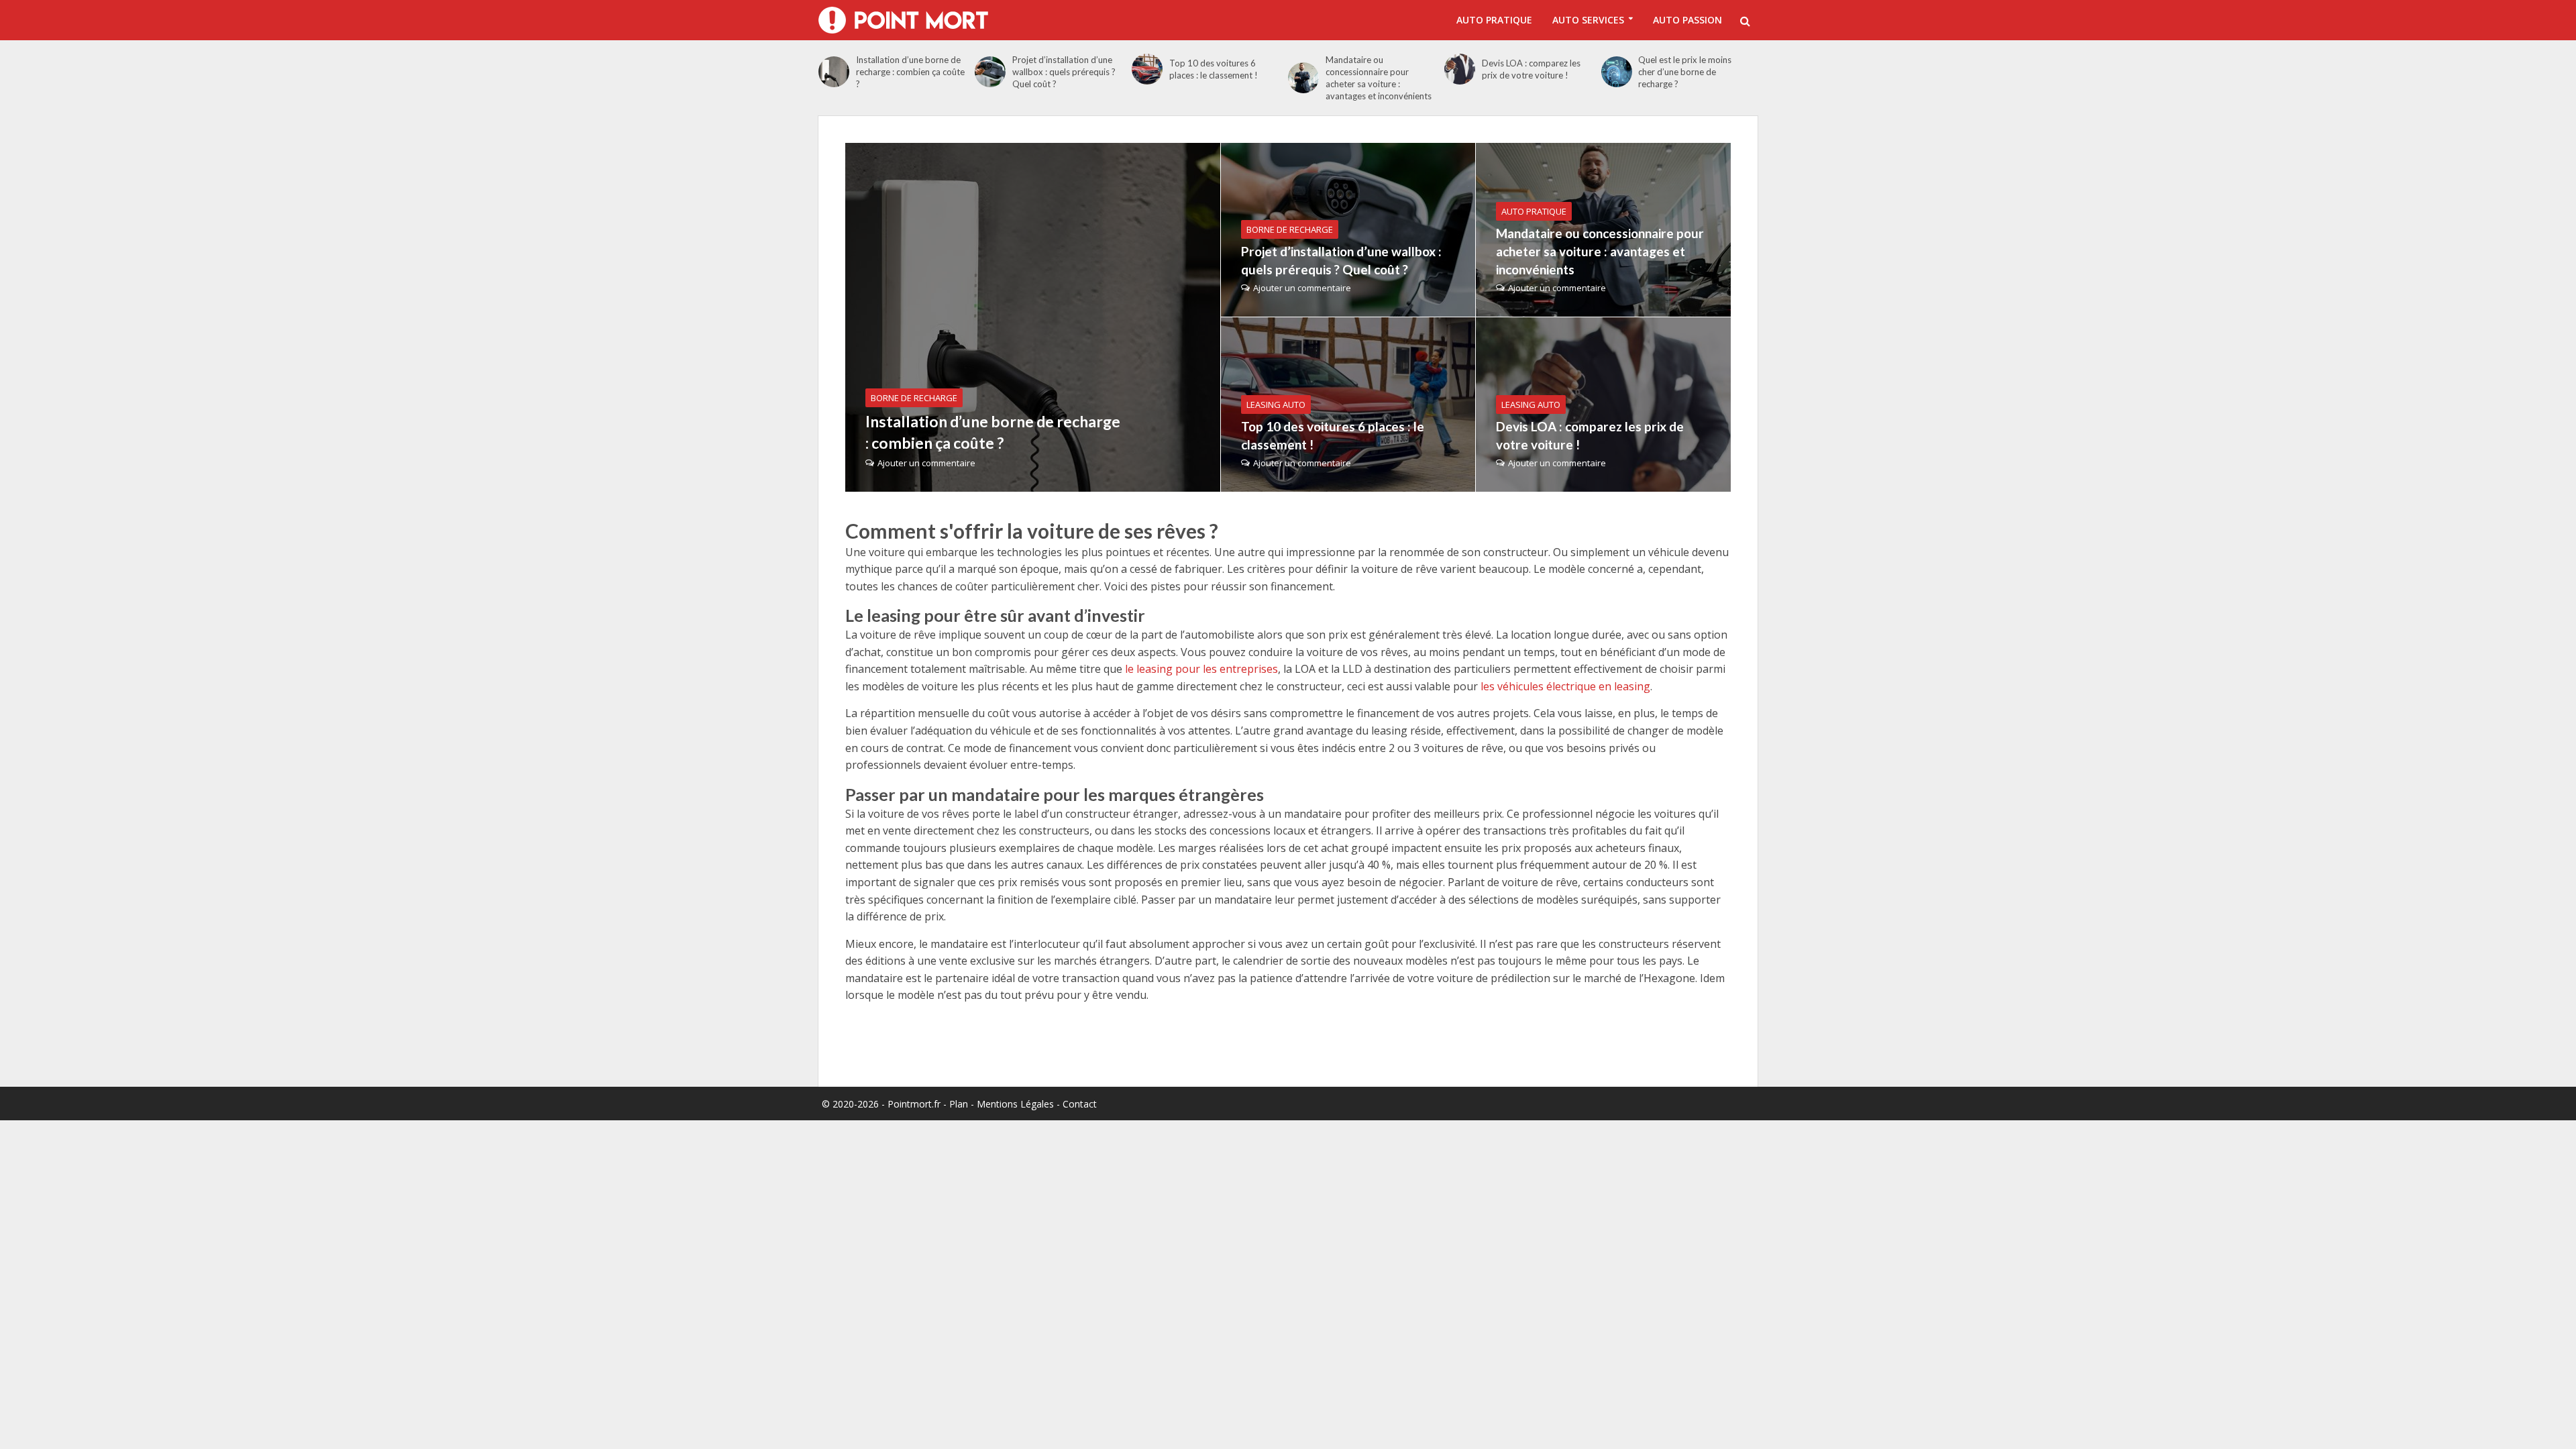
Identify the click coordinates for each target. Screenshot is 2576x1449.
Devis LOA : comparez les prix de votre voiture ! (1531, 69)
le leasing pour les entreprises (1201, 669)
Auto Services (1588, 20)
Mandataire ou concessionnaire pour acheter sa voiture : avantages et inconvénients (1379, 78)
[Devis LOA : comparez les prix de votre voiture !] (1460, 69)
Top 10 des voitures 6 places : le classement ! (1214, 69)
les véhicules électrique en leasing (1565, 686)
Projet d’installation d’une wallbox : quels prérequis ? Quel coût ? (1064, 72)
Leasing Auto (1276, 405)
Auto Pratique (1494, 20)
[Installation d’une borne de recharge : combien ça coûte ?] (834, 72)
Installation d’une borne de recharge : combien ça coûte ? (910, 72)
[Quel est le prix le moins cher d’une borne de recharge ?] (1617, 72)
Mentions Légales (1015, 1104)
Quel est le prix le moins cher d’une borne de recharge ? (1685, 72)
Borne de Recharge (914, 398)
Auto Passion (1687, 20)
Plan (959, 1104)
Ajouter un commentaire (926, 463)
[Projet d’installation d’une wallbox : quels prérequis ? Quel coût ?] (990, 72)
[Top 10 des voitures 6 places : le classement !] (1147, 69)
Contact (1080, 1104)
